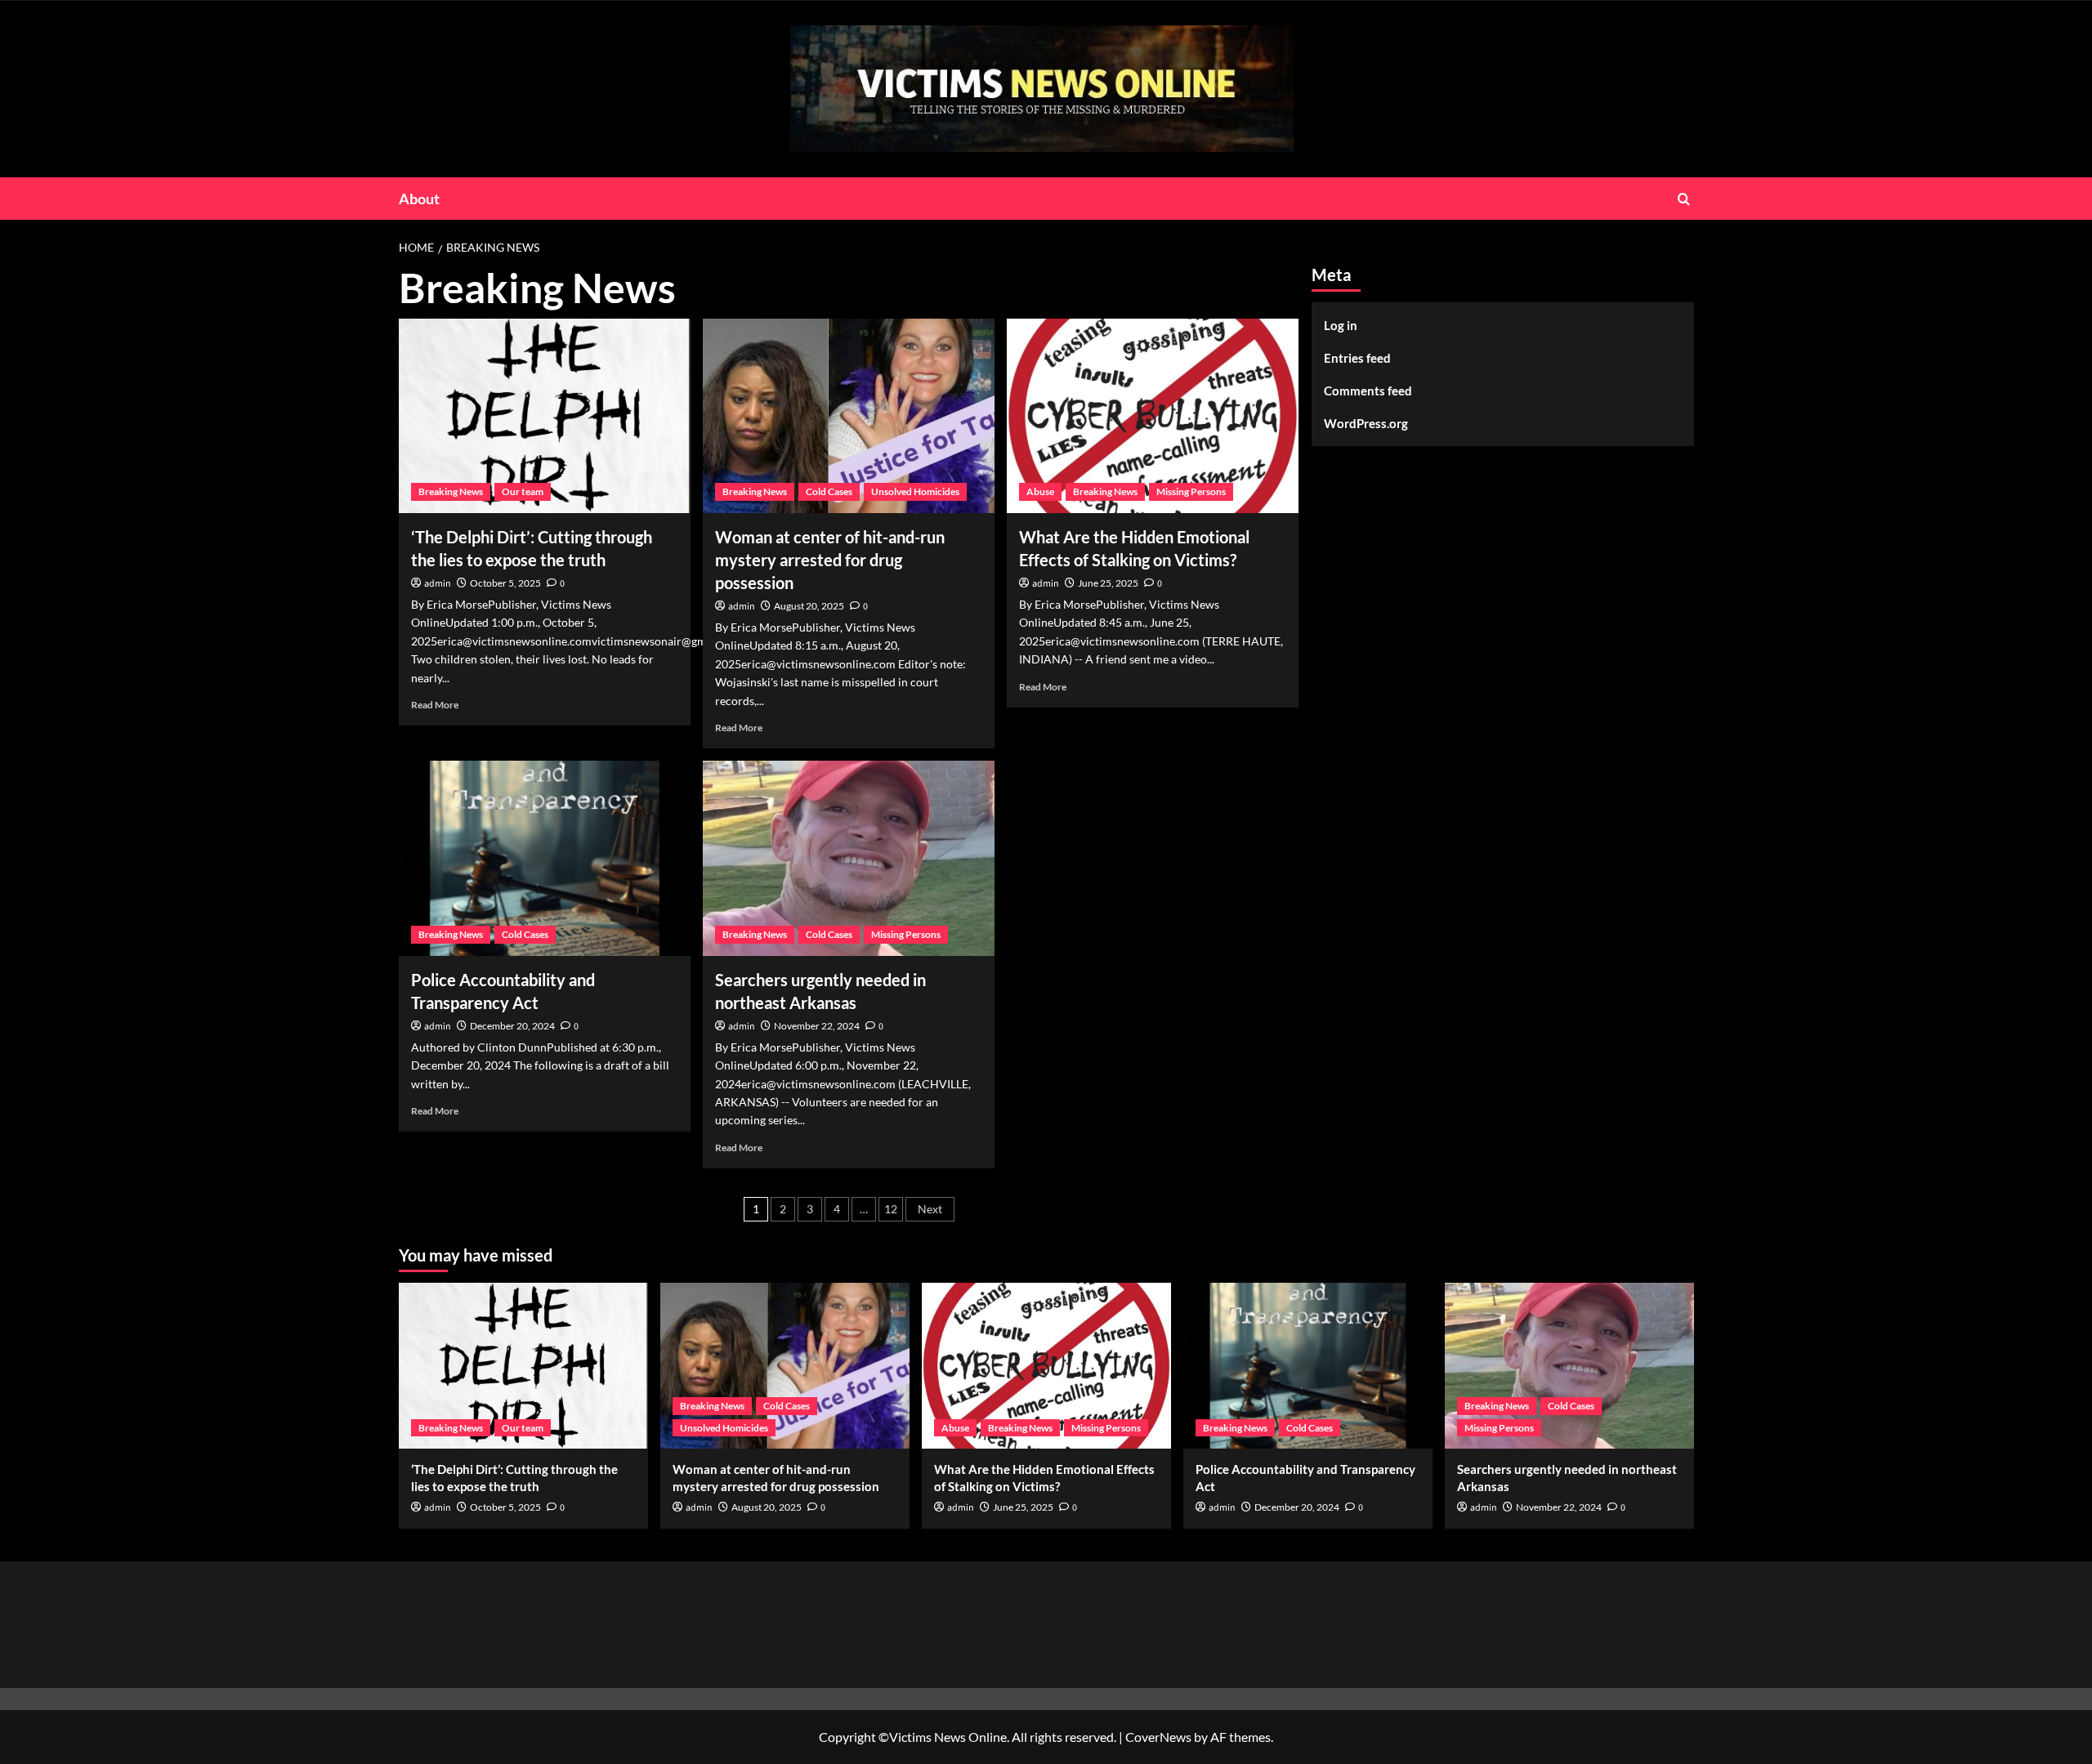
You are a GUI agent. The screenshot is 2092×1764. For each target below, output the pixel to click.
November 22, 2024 (817, 1026)
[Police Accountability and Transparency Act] (545, 858)
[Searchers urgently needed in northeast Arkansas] (849, 858)
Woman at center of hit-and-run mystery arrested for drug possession (830, 560)
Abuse (1040, 491)
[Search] (1684, 199)
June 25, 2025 (1108, 583)
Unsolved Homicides (915, 491)
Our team (523, 491)
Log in (1341, 325)
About (419, 199)
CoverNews (1158, 1737)
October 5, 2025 (505, 583)
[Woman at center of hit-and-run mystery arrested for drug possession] (849, 416)
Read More (435, 705)
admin (438, 584)
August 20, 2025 (809, 606)
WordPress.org (1366, 423)
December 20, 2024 (512, 1026)
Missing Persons (1191, 491)
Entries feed (1357, 358)
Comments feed (1368, 391)
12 (891, 1209)
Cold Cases (829, 491)
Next (930, 1209)
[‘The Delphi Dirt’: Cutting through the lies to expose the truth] (545, 416)
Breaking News (451, 491)
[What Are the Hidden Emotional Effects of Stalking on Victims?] (1153, 416)
